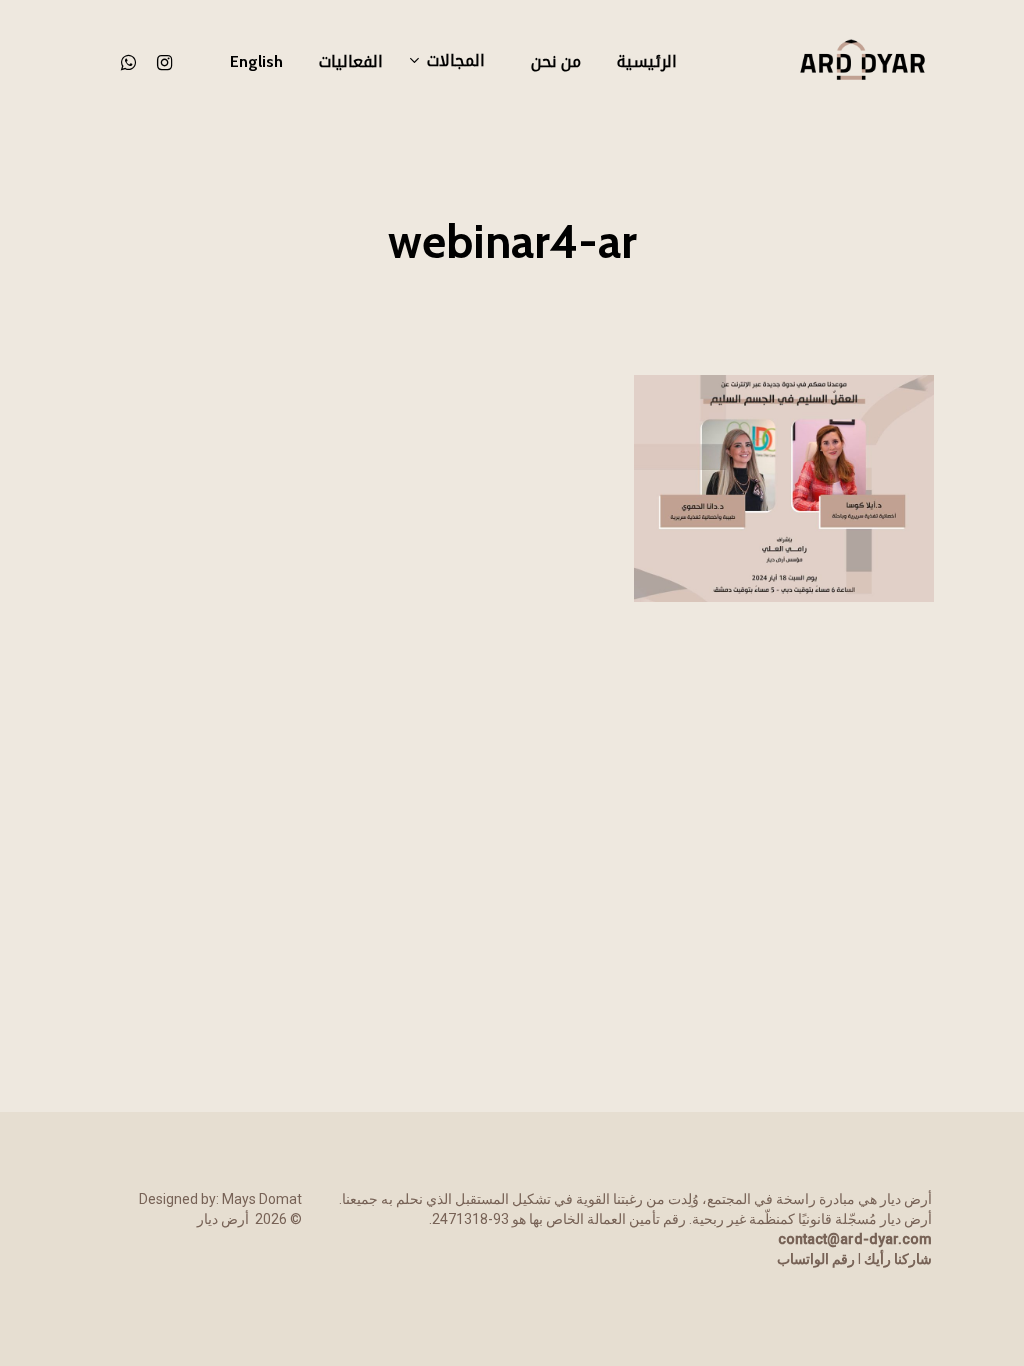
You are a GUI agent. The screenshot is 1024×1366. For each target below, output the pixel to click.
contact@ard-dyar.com (855, 1239)
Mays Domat (262, 1199)
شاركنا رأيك (898, 1259)
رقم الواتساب (816, 1259)
